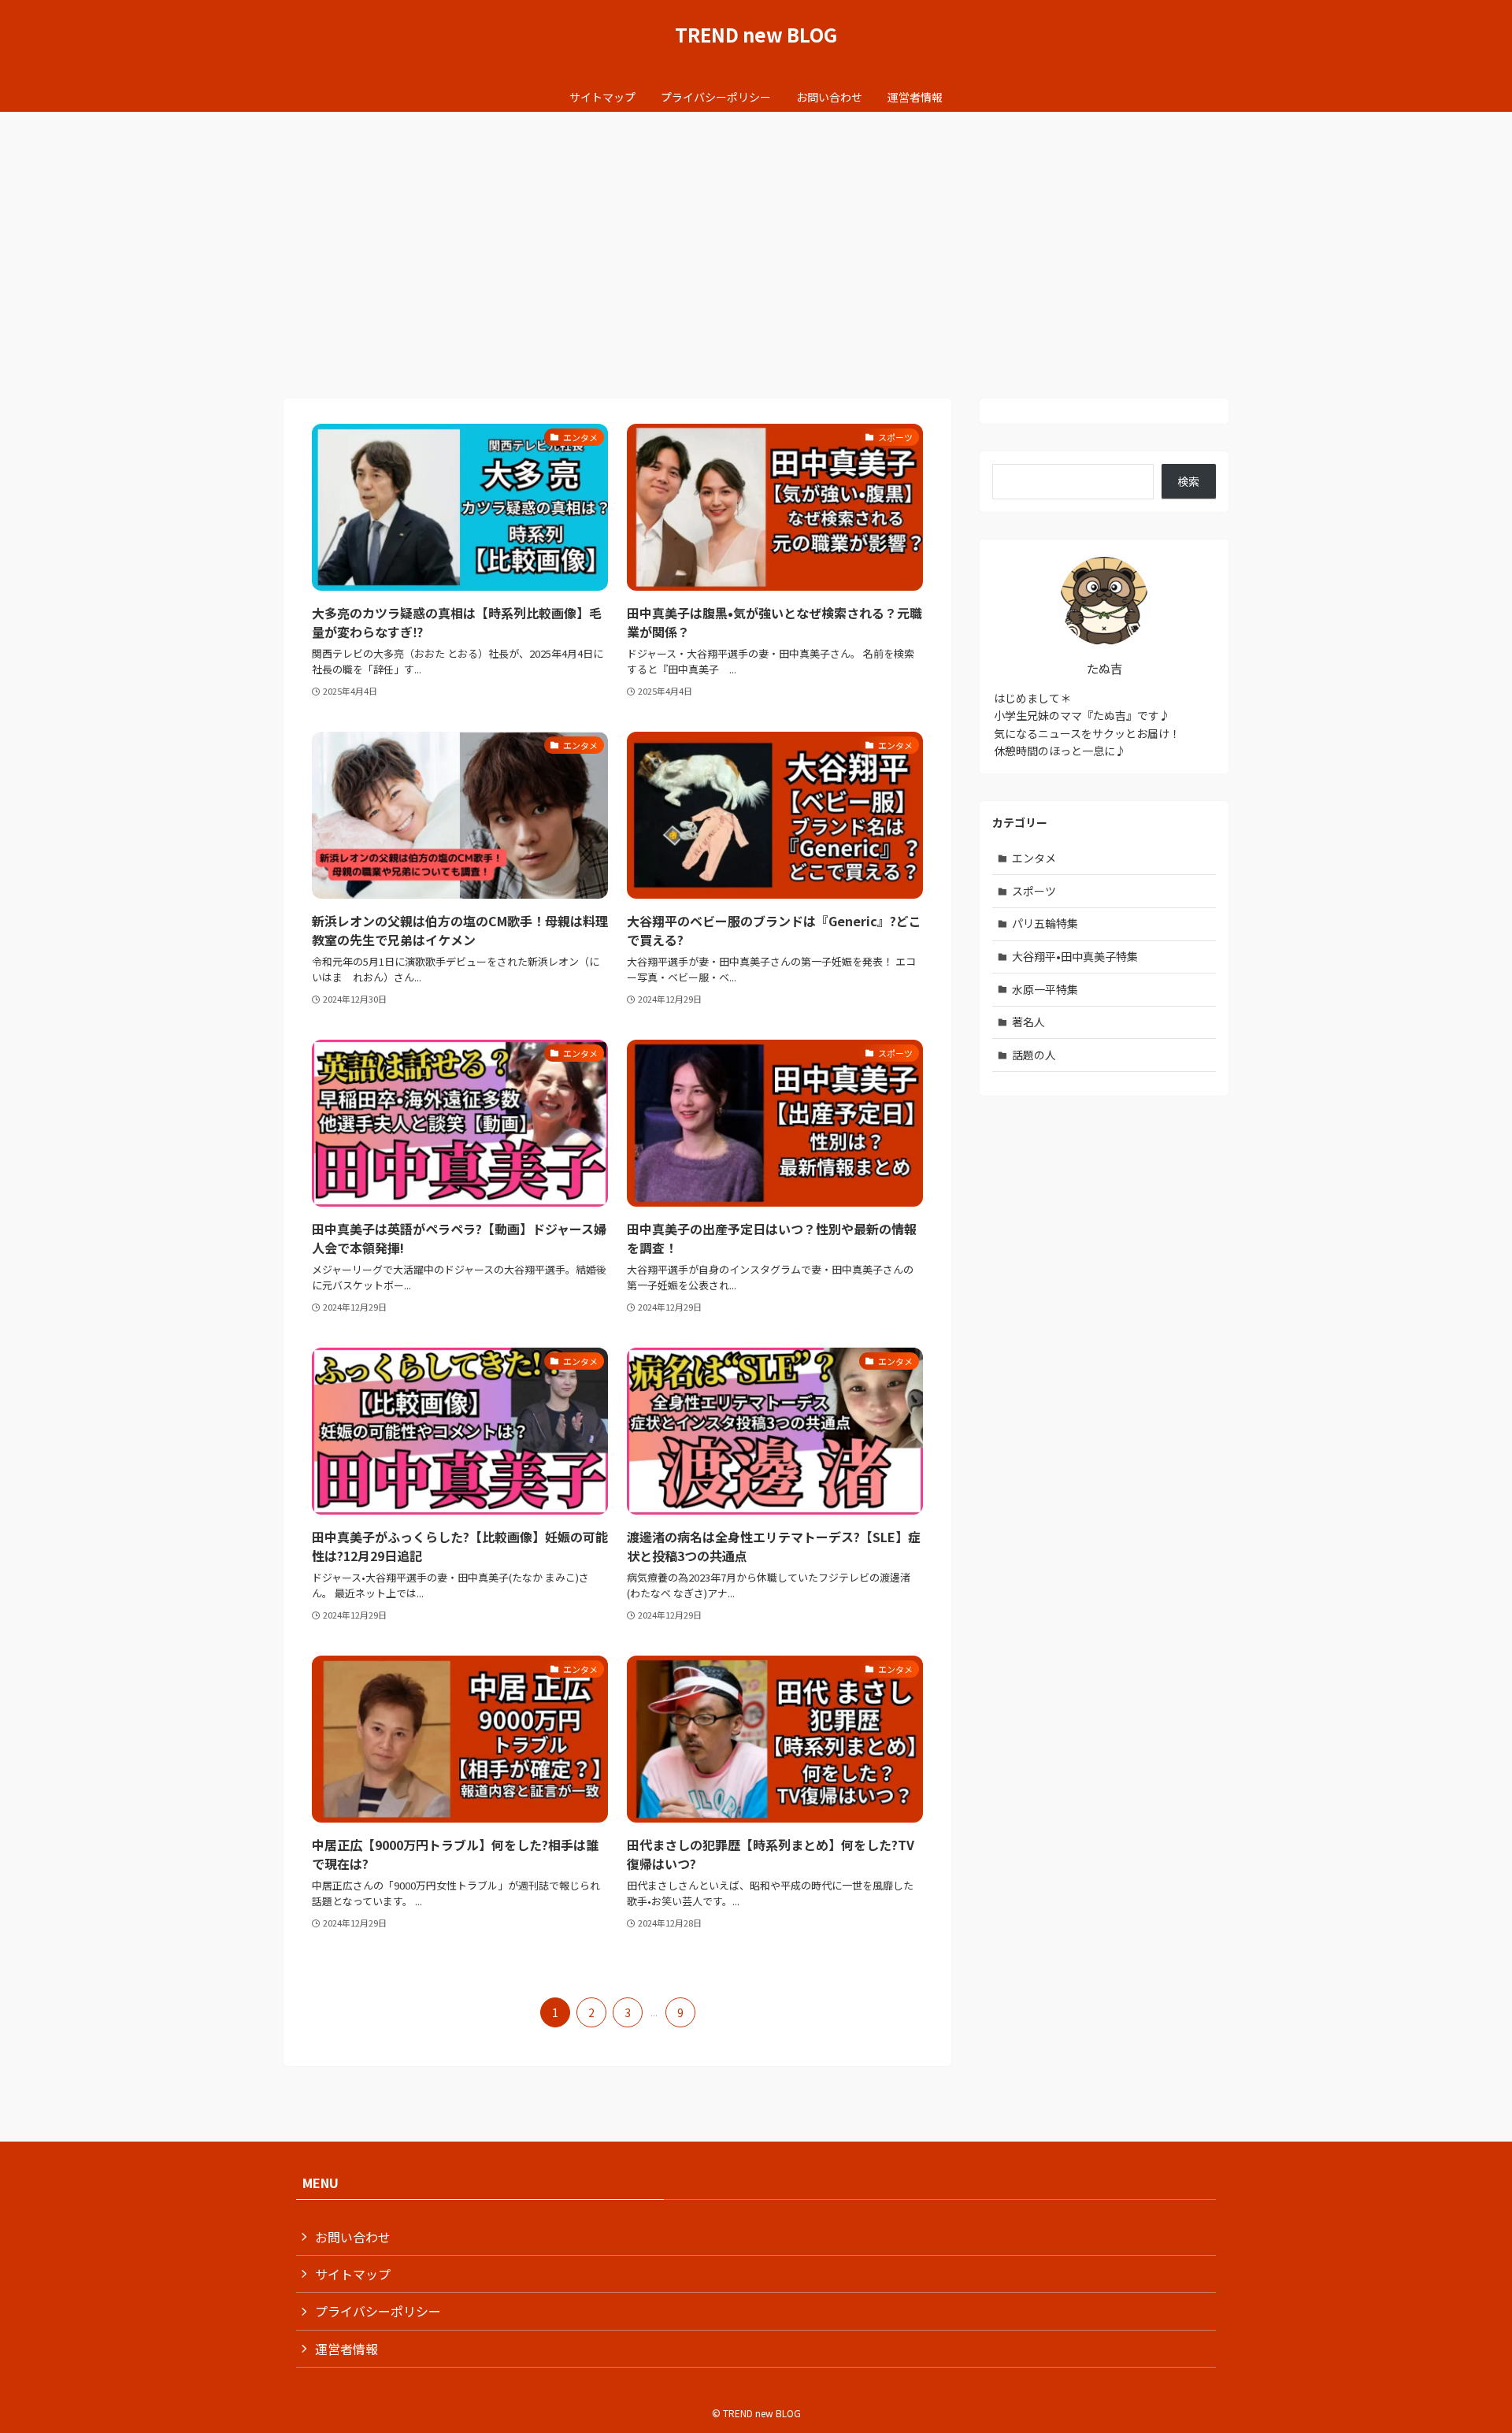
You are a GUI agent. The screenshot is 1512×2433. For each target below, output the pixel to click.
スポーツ (1034, 891)
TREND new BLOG (756, 35)
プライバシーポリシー (378, 2311)
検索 (1188, 481)
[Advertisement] (756, 230)
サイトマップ (353, 2274)
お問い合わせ (353, 2237)
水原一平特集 (1045, 989)
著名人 (1028, 1022)
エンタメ (1034, 858)
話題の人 (1034, 1055)
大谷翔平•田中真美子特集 (1075, 956)
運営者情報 (346, 2349)
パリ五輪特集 (1045, 923)
